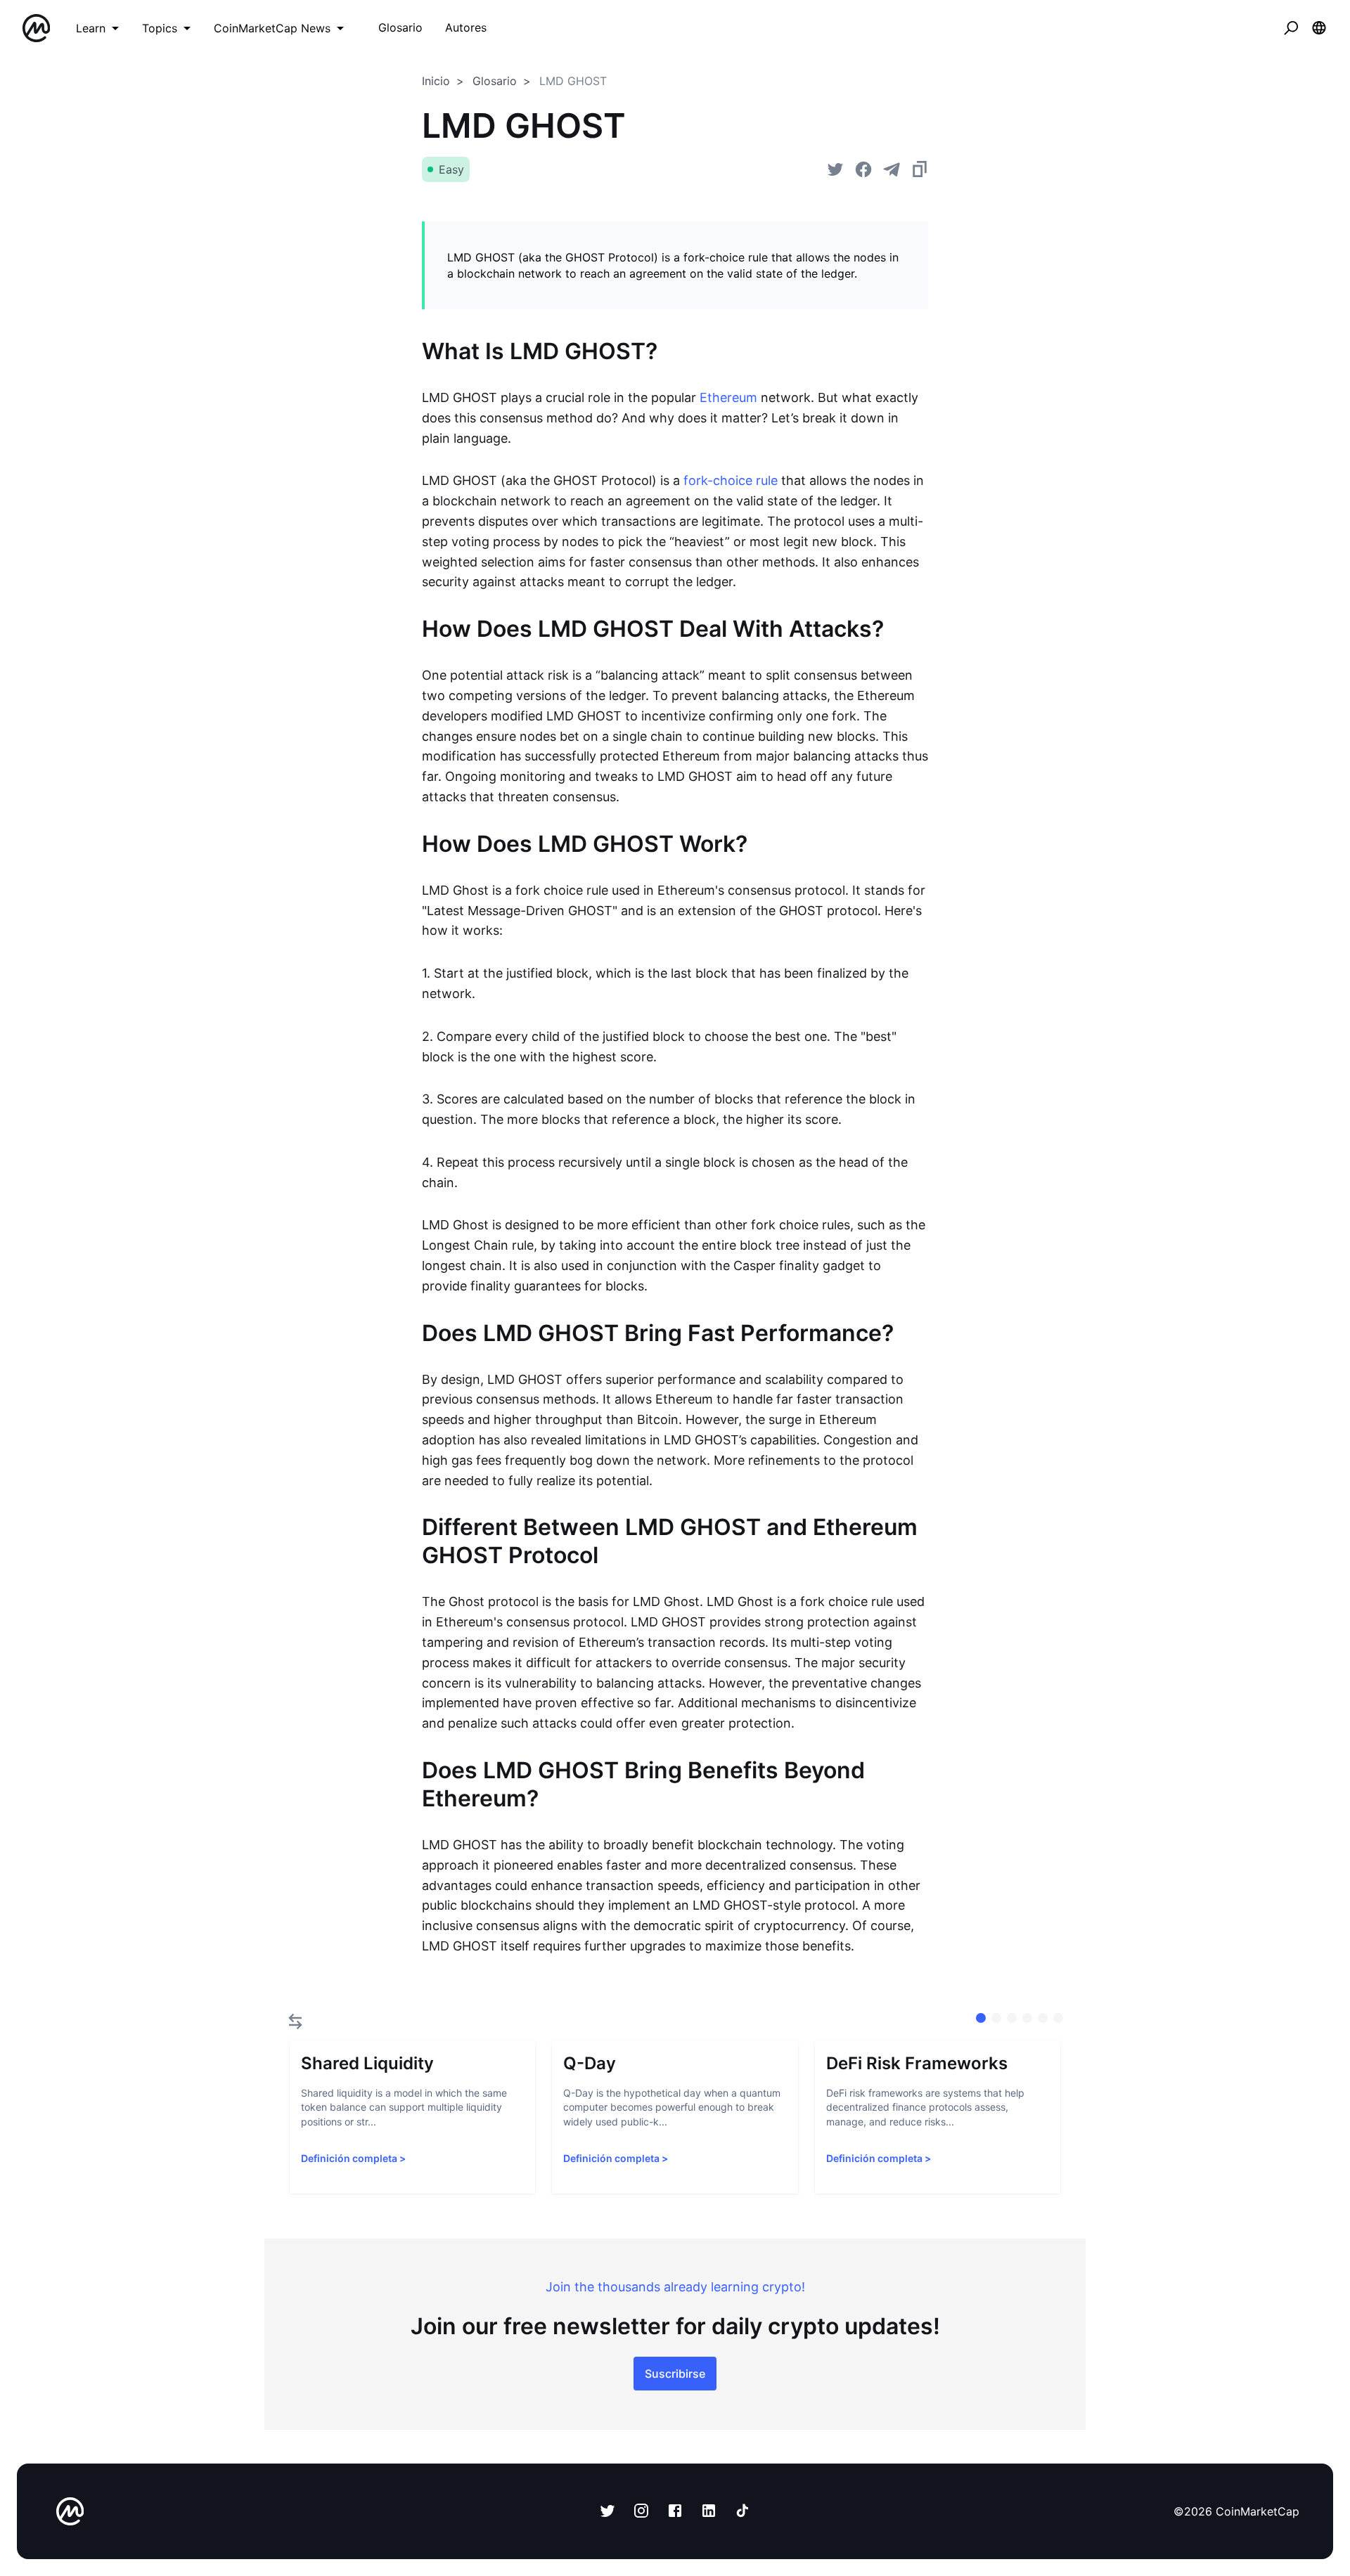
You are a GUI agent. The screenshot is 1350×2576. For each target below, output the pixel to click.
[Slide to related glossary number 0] (981, 2018)
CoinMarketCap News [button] (272, 28)
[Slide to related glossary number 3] (1027, 2018)
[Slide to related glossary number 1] (996, 2018)
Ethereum (728, 397)
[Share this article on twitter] (835, 169)
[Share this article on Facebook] (863, 169)
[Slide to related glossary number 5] (1058, 2018)
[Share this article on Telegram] (892, 169)
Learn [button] (91, 28)
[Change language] (1319, 28)
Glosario (495, 81)
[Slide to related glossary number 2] (1012, 2018)
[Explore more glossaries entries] (295, 2021)
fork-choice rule (731, 480)
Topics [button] (160, 28)
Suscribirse (675, 2374)
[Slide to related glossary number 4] (1043, 2018)
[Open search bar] (1291, 28)
